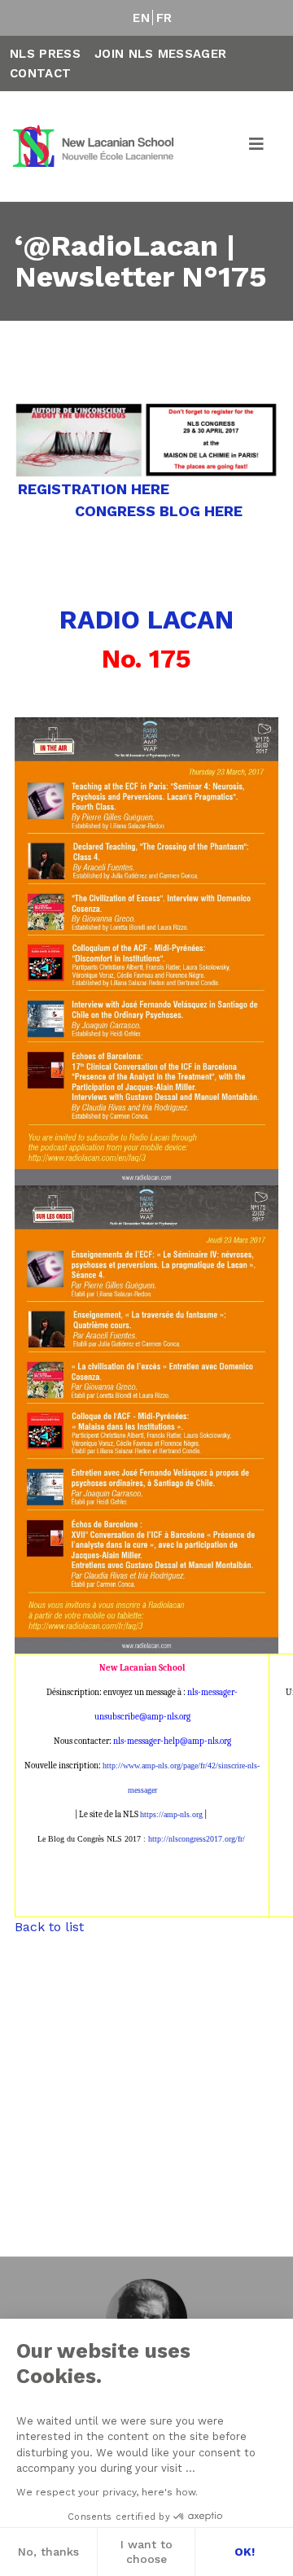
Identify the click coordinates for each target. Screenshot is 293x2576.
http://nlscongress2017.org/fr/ (197, 1839)
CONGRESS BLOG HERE (159, 511)
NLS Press (45, 54)
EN (141, 18)
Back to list (49, 1927)
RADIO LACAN (146, 620)
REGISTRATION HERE (96, 489)
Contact (40, 73)
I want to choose (146, 2552)
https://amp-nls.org (171, 1814)
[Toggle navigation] (257, 147)
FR (164, 18)
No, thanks (48, 2552)
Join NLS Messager (160, 54)
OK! (245, 2552)
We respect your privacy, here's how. (107, 2492)
